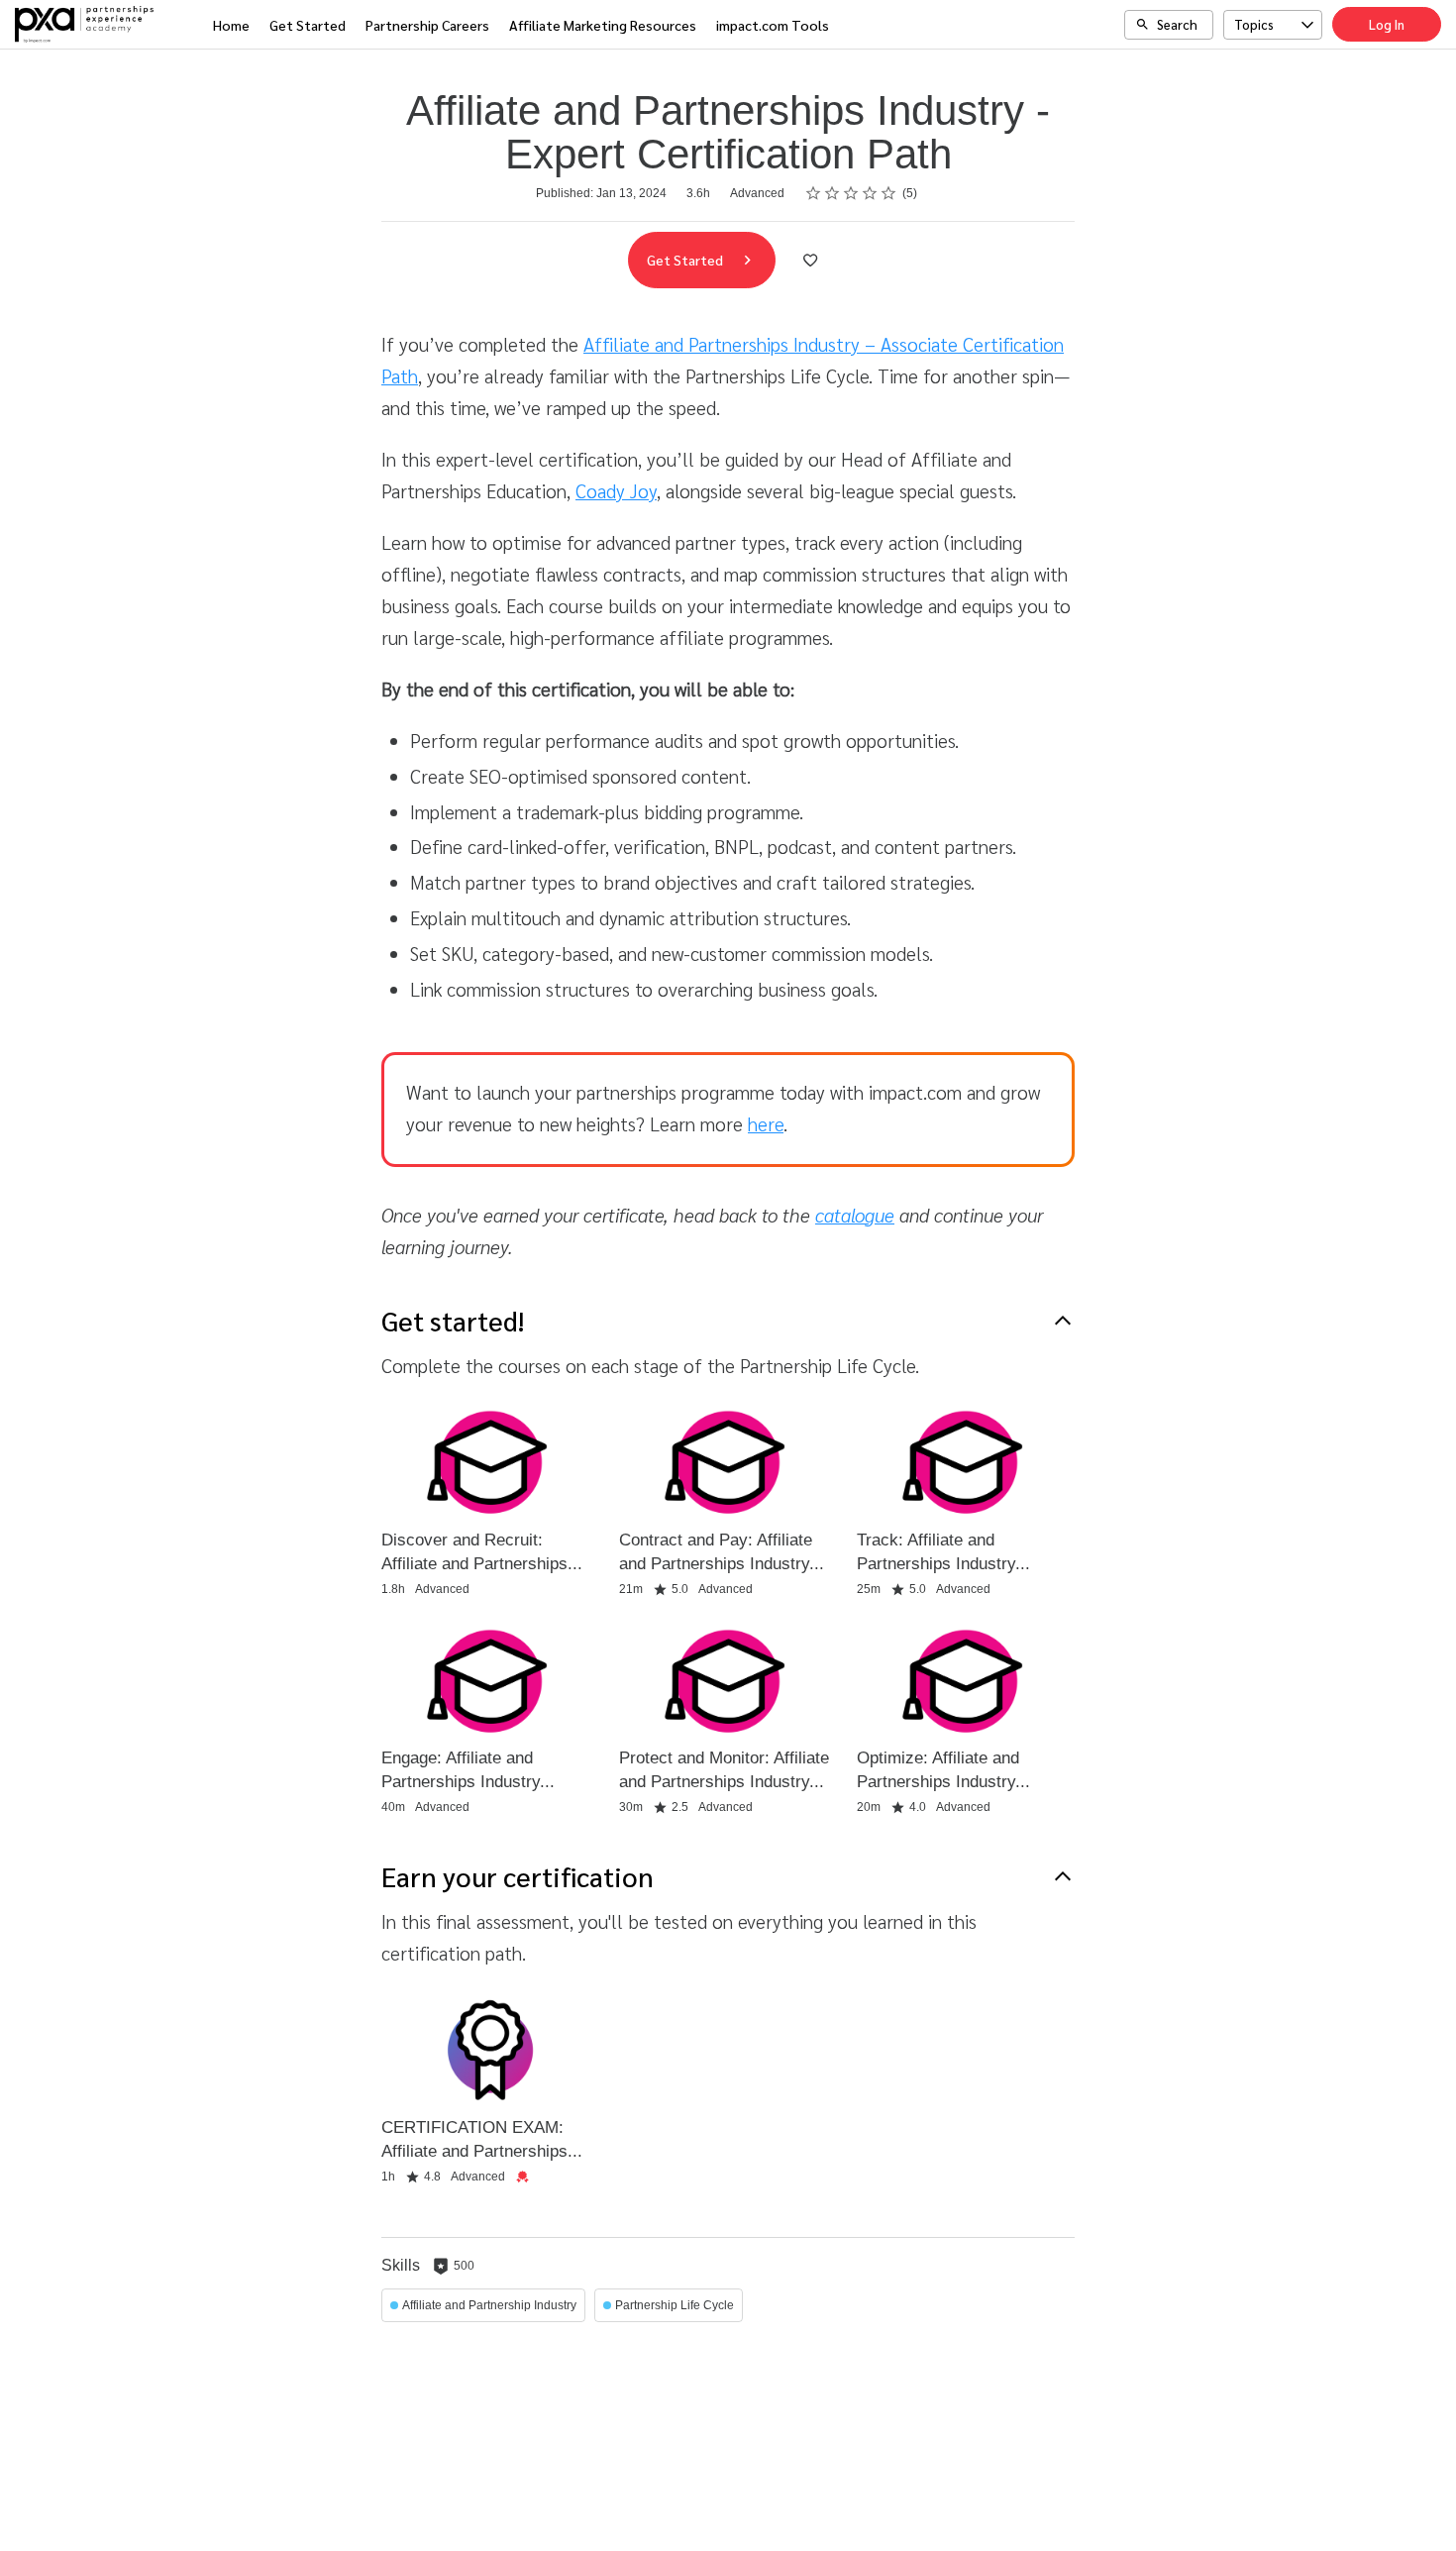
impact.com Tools (773, 25)
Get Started (308, 25)
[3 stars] (851, 193)
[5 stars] (889, 193)
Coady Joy (616, 490)
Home (231, 25)
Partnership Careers (427, 25)
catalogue (855, 1215)
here (766, 1123)
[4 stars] (870, 193)
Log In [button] (1387, 24)
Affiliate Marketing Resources (603, 25)
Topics (1254, 24)
